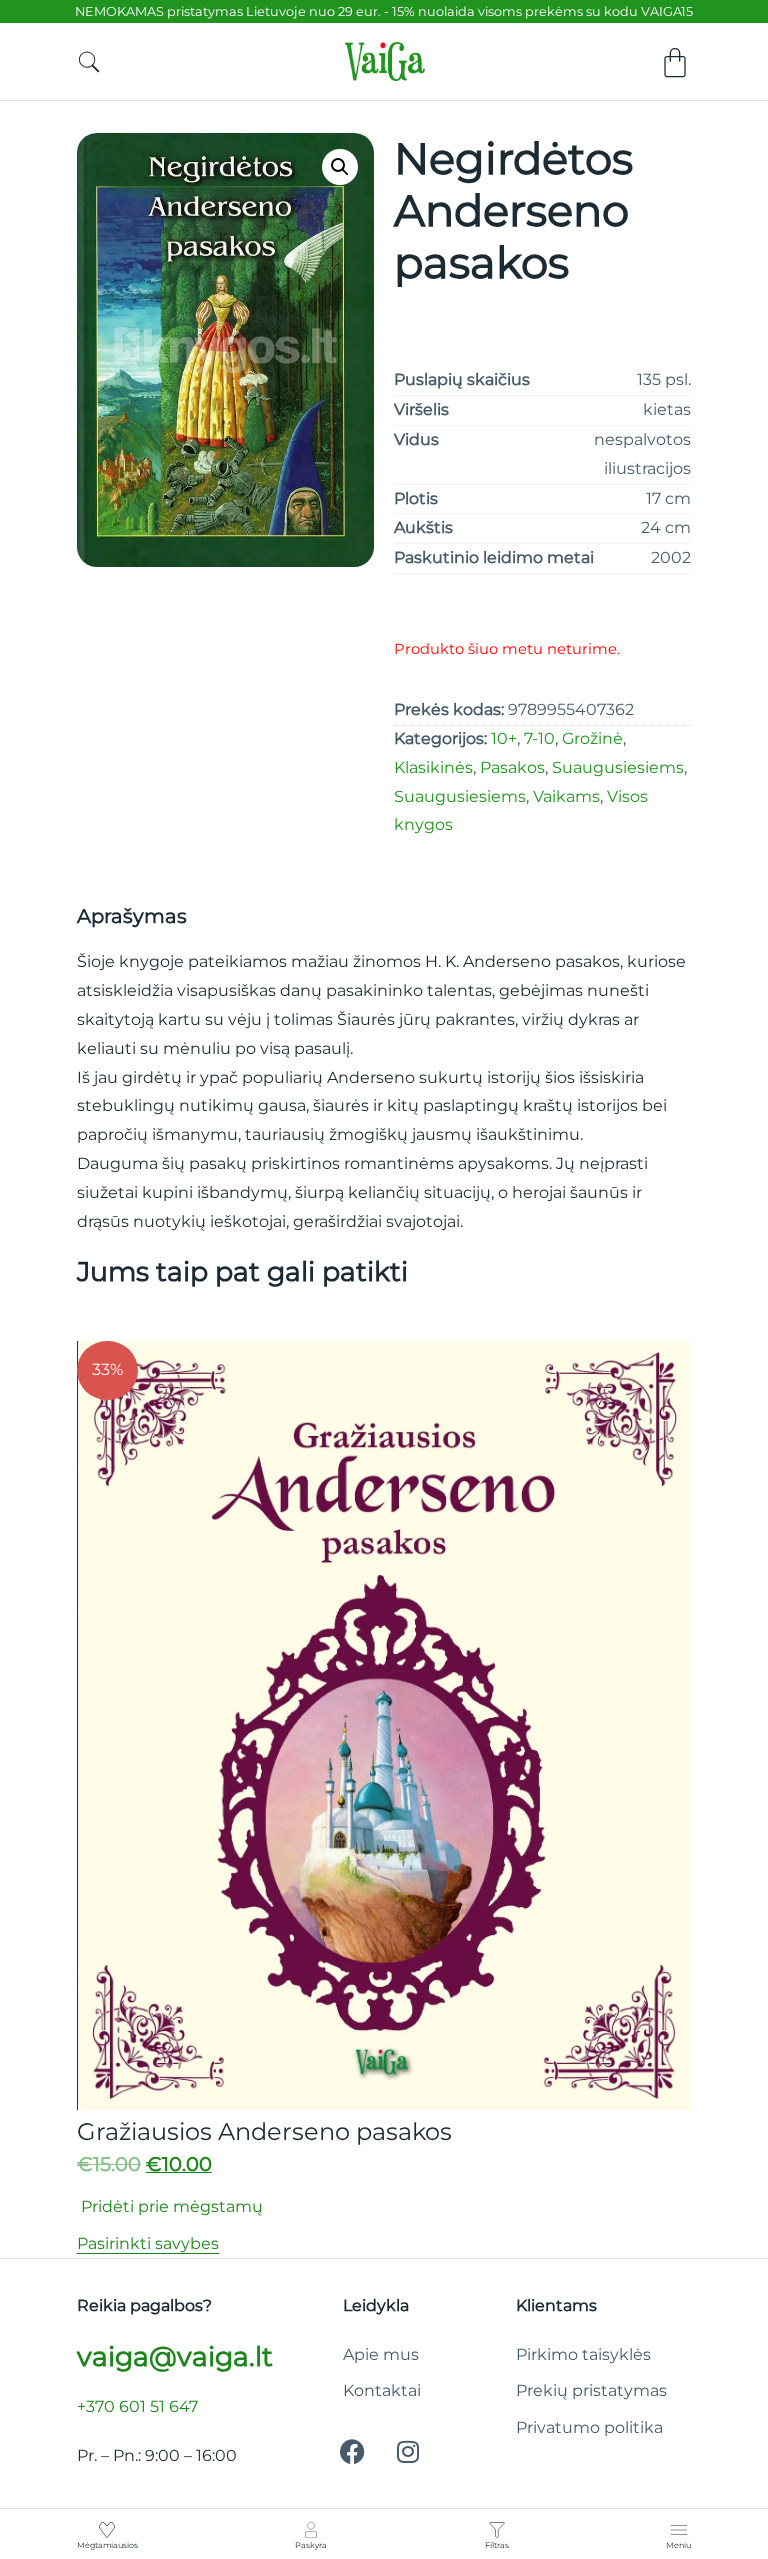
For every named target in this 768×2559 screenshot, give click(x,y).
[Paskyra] (311, 2530)
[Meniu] (679, 2530)
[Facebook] (353, 2451)
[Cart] (675, 63)
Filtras (497, 2545)
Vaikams (566, 796)
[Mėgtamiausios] (107, 2530)
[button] (340, 167)
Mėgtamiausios (107, 2545)
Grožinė (592, 738)
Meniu (678, 2545)
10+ (504, 738)
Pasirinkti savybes (148, 2243)
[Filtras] (497, 2530)
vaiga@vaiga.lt (175, 2356)
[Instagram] (408, 2451)
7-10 (539, 738)
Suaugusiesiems (618, 767)
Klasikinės (433, 767)
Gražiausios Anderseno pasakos (264, 2131)
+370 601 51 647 (137, 2406)
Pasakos (512, 767)
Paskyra (311, 2545)
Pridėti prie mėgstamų (170, 2206)
